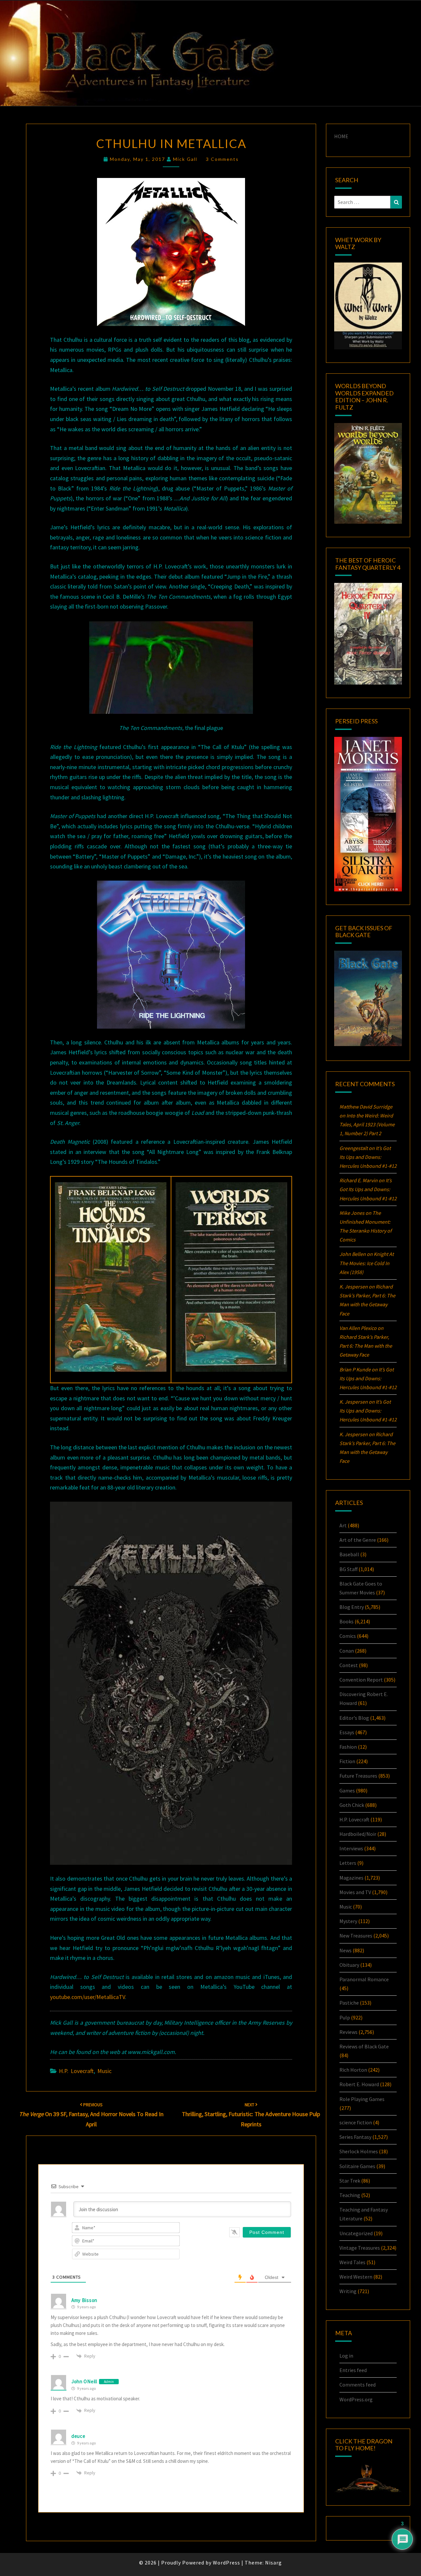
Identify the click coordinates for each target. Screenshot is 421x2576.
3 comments (222, 159)
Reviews (348, 2032)
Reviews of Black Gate (364, 2046)
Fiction (347, 1761)
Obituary (349, 1965)
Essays (347, 1732)
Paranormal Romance (364, 1979)
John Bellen (353, 1254)
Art (343, 1525)
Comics (348, 1636)
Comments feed (358, 2385)
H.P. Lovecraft (76, 2071)
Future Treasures (358, 1776)
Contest (349, 1665)
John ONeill (84, 2381)
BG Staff (348, 1569)
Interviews (351, 1848)
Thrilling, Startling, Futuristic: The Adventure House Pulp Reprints (251, 2115)
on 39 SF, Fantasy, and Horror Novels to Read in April (91, 2115)
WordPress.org (356, 2399)
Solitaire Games (357, 2166)
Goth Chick (352, 1805)
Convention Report (361, 1680)
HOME (341, 136)
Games (347, 1790)
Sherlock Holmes (359, 2151)
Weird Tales (352, 2262)
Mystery (348, 1921)
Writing (348, 2291)
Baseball (349, 1554)
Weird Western (356, 2277)
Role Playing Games (362, 2099)
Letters (348, 1863)
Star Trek (350, 2181)
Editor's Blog (354, 1718)
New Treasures (356, 1936)
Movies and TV (355, 1892)
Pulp (345, 2017)
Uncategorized (356, 2233)
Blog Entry (352, 1607)
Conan (347, 1651)
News (346, 1950)
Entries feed (353, 2370)
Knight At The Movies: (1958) (367, 1263)
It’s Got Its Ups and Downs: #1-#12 (368, 1157)
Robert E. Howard (359, 2084)
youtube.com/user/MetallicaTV (87, 1997)
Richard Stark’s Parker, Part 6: (366, 1346)
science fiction (356, 2122)
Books (347, 1621)
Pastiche (349, 2003)
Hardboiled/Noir (358, 1834)
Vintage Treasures (360, 2248)
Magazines (351, 1878)
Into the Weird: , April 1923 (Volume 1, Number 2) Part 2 (367, 1124)
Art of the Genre (358, 1540)
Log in (346, 2356)
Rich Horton (353, 2070)
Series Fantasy (355, 2137)
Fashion (348, 1747)
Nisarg (273, 2563)
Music (104, 2071)
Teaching (350, 2195)
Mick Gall (185, 159)
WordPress (226, 2563)
